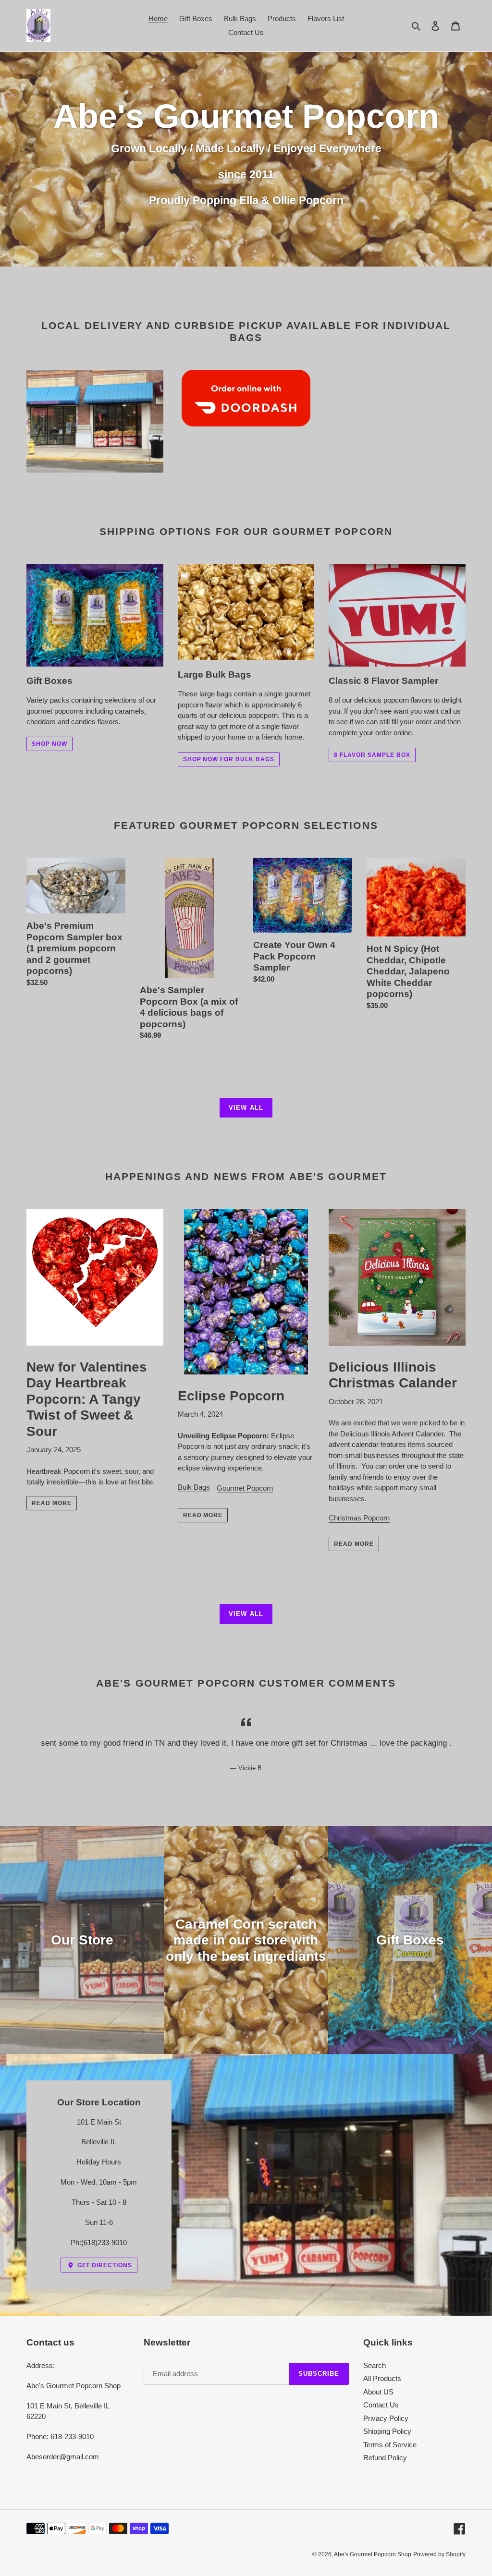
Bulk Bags (194, 1487)
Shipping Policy (387, 2431)
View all (246, 1108)
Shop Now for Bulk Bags (229, 759)
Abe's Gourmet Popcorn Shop (373, 2554)
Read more (52, 1503)
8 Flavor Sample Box (372, 755)
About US (378, 2392)
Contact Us (381, 2405)
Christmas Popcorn (359, 1518)
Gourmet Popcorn (245, 1488)
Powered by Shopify (439, 2554)
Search (375, 2365)
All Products (382, 2378)
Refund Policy (385, 2458)
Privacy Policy (386, 2418)
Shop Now (49, 744)
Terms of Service (390, 2445)
